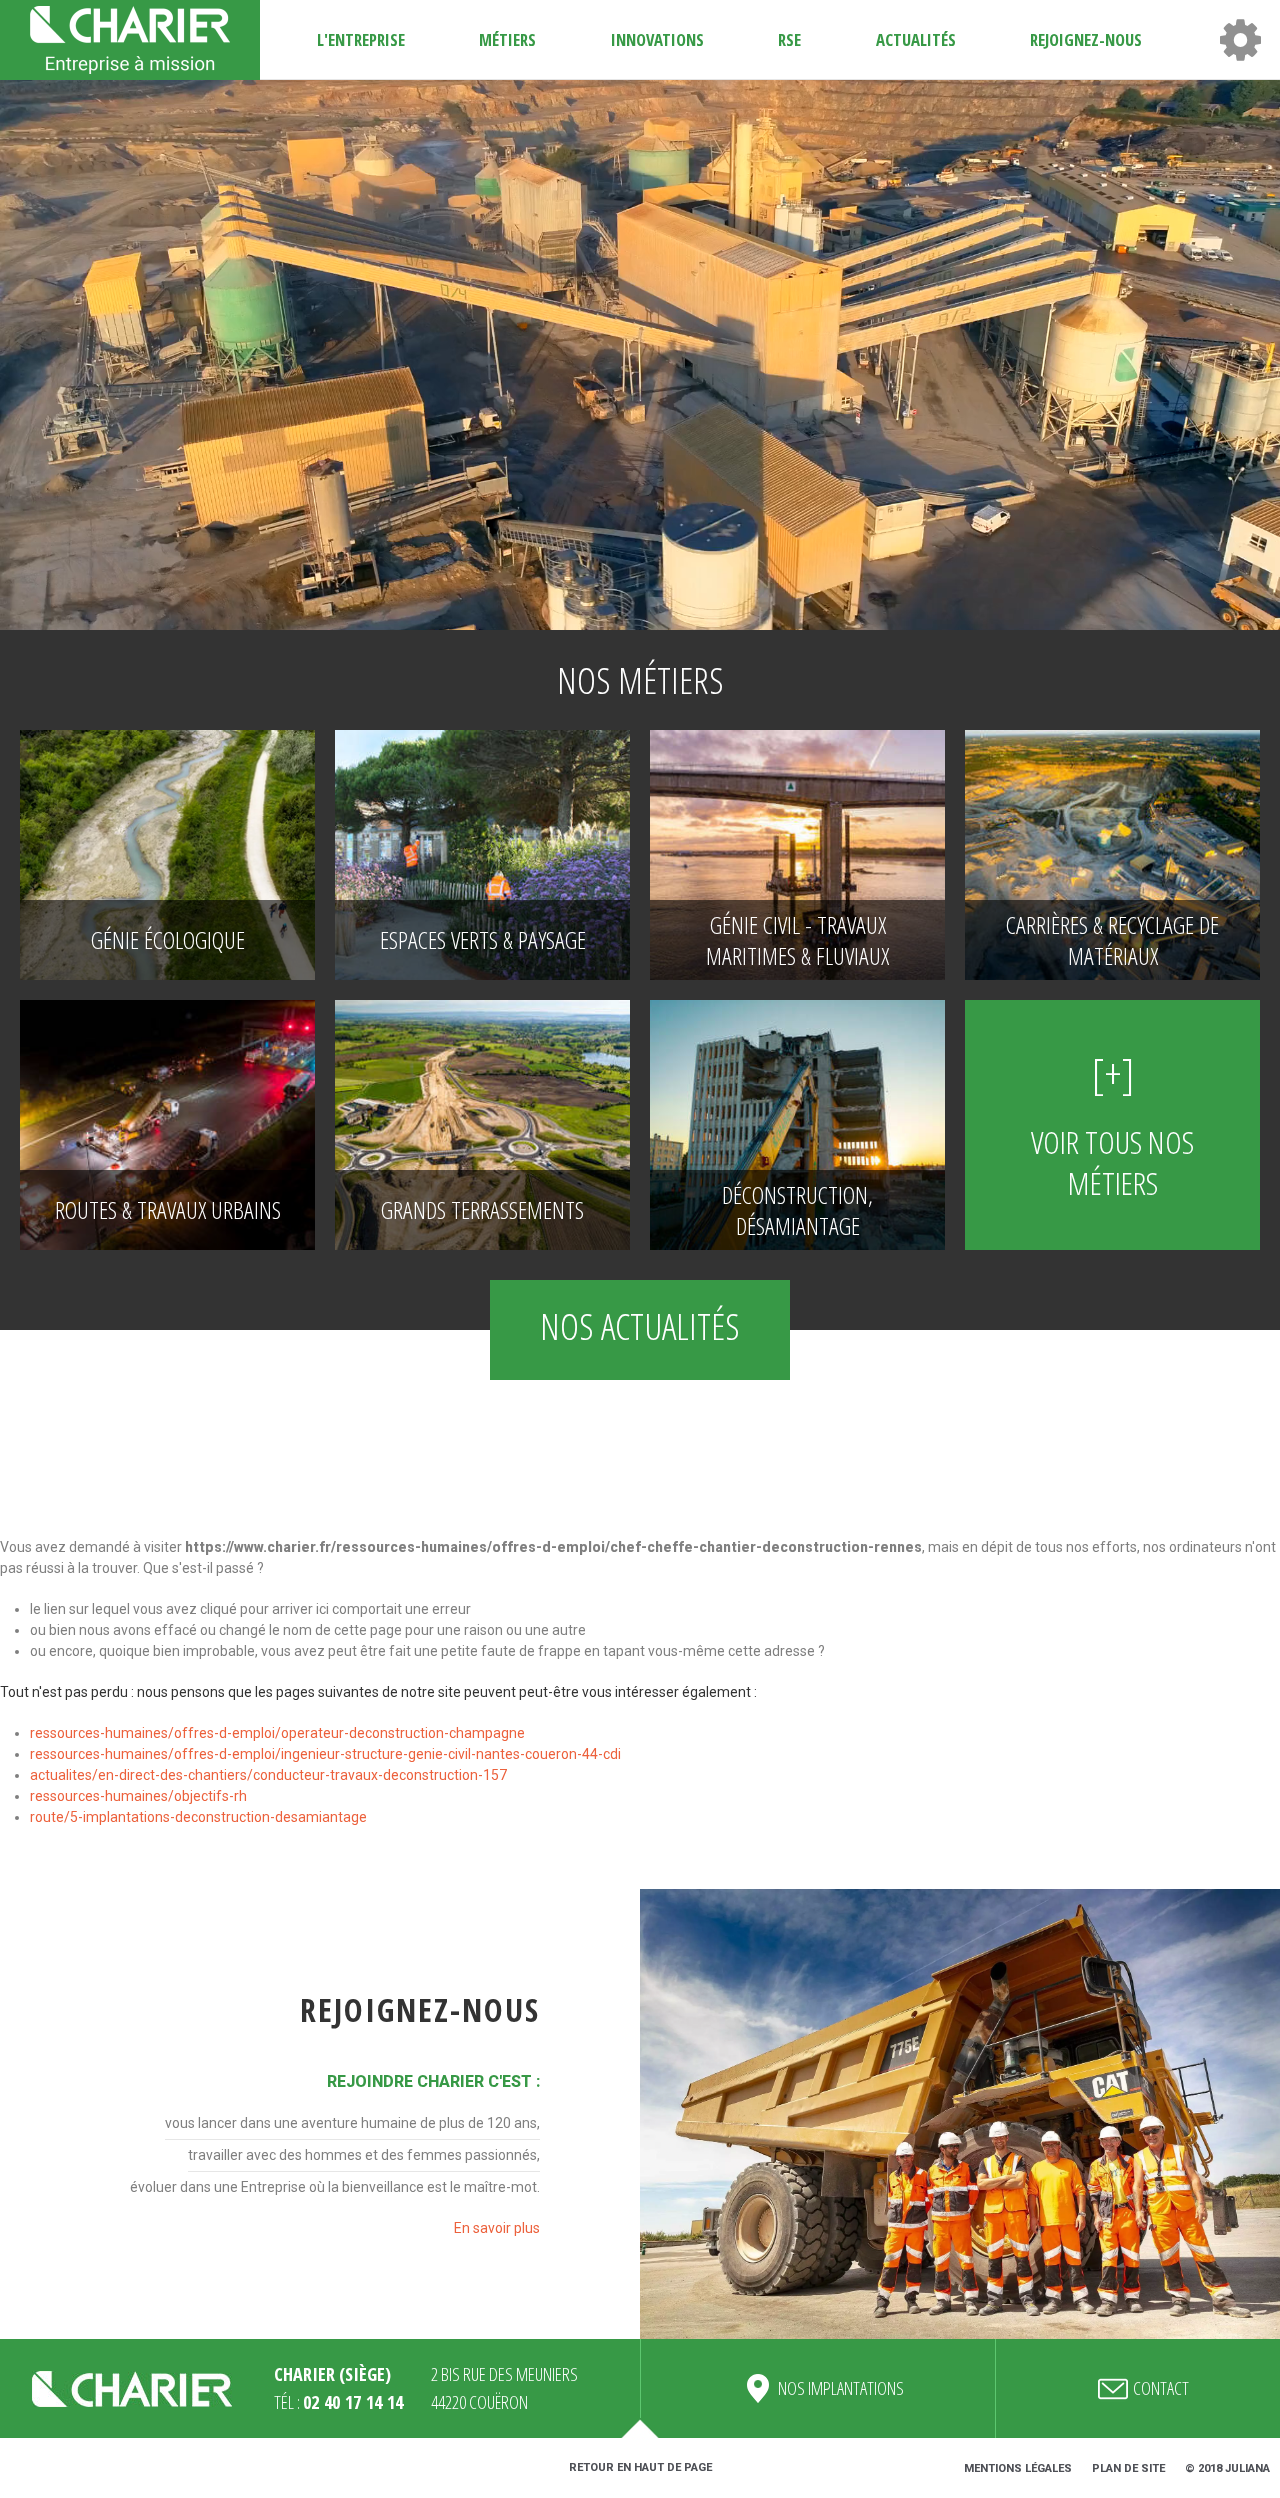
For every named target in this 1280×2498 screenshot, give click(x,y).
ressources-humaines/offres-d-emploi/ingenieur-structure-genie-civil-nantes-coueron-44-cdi (325, 1754)
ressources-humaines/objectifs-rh (138, 1796)
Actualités (916, 39)
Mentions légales (1018, 2468)
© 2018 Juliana (1227, 2468)
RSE (789, 39)
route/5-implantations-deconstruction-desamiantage (198, 1817)
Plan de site (1128, 2468)
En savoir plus (497, 2228)
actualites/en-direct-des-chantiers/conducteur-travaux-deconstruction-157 (268, 1775)
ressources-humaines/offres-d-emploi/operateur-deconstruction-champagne (277, 1733)
